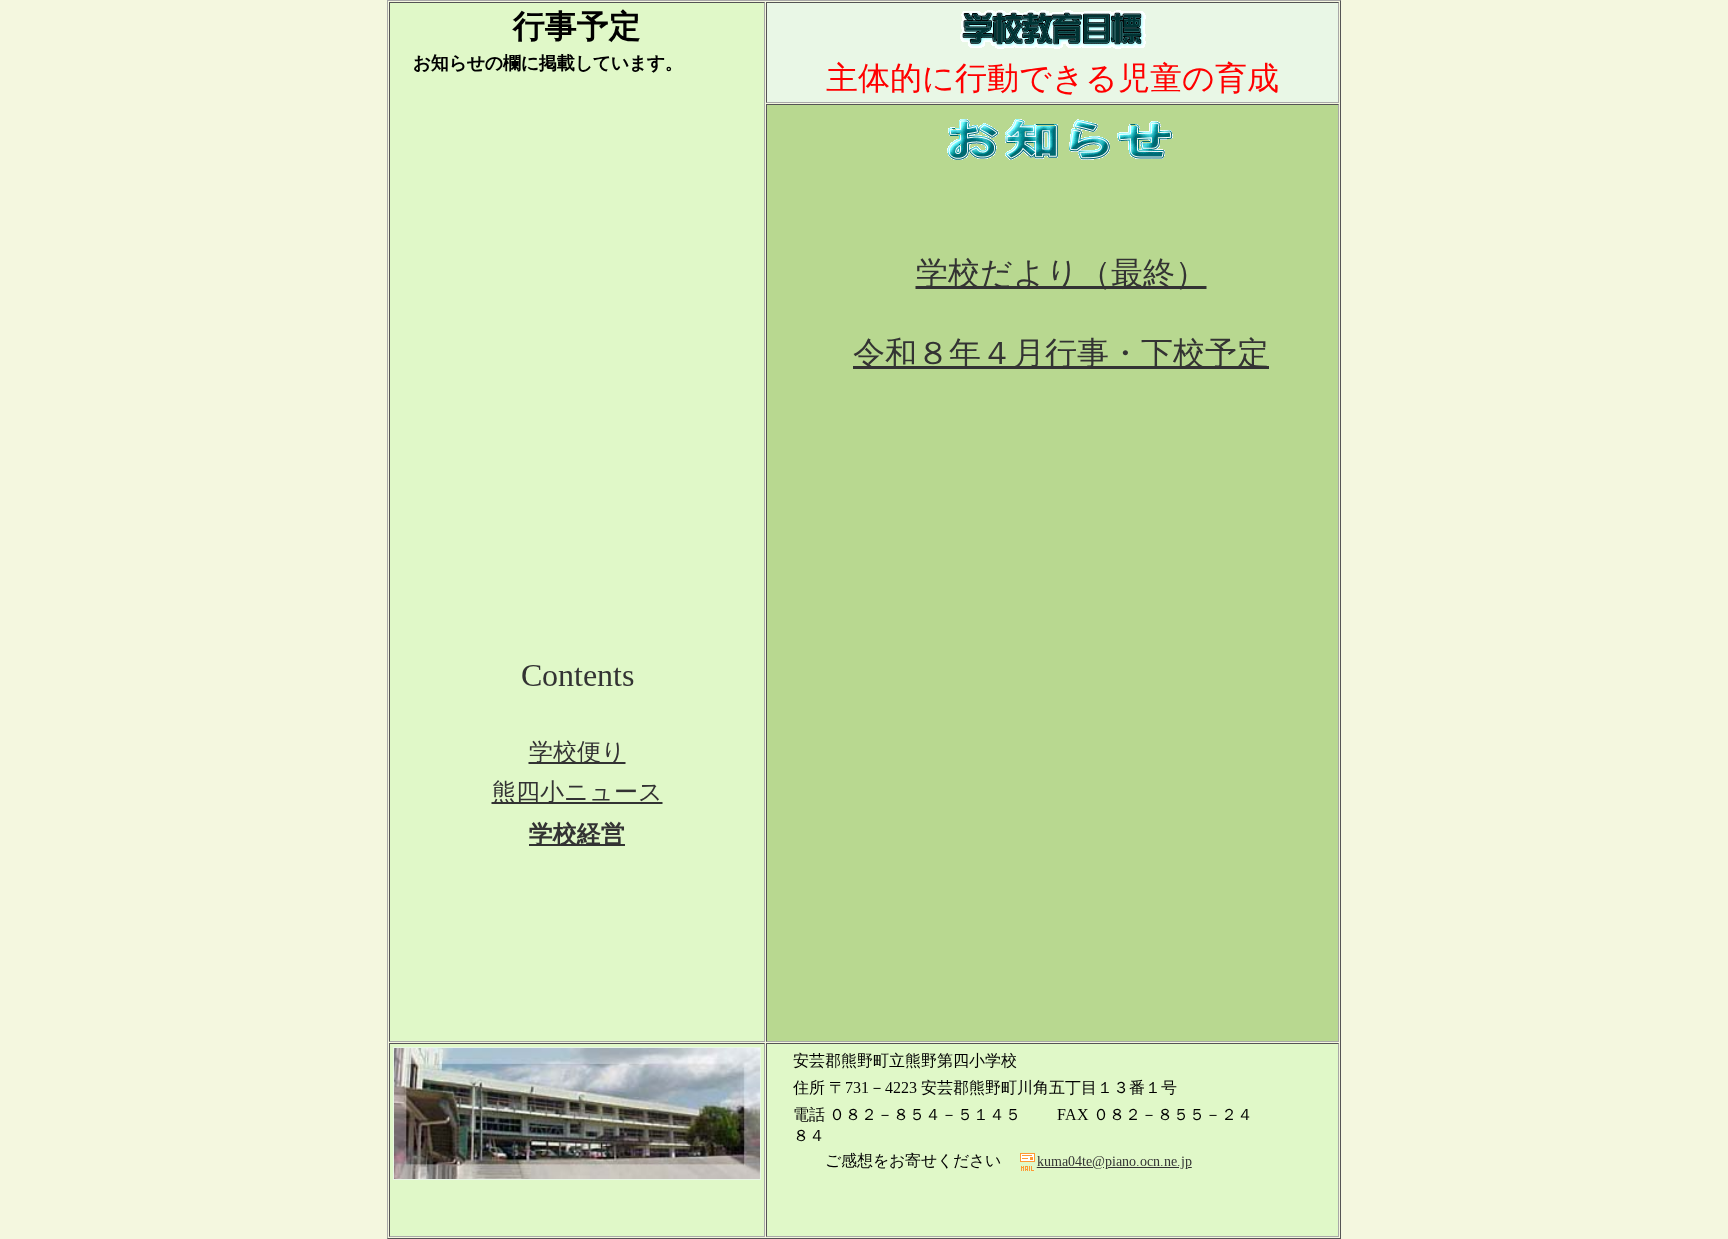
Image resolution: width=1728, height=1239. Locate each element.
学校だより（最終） (1061, 273)
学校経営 (577, 834)
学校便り (577, 752)
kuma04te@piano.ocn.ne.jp (1114, 1161)
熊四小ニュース (577, 792)
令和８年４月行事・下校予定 (1061, 353)
